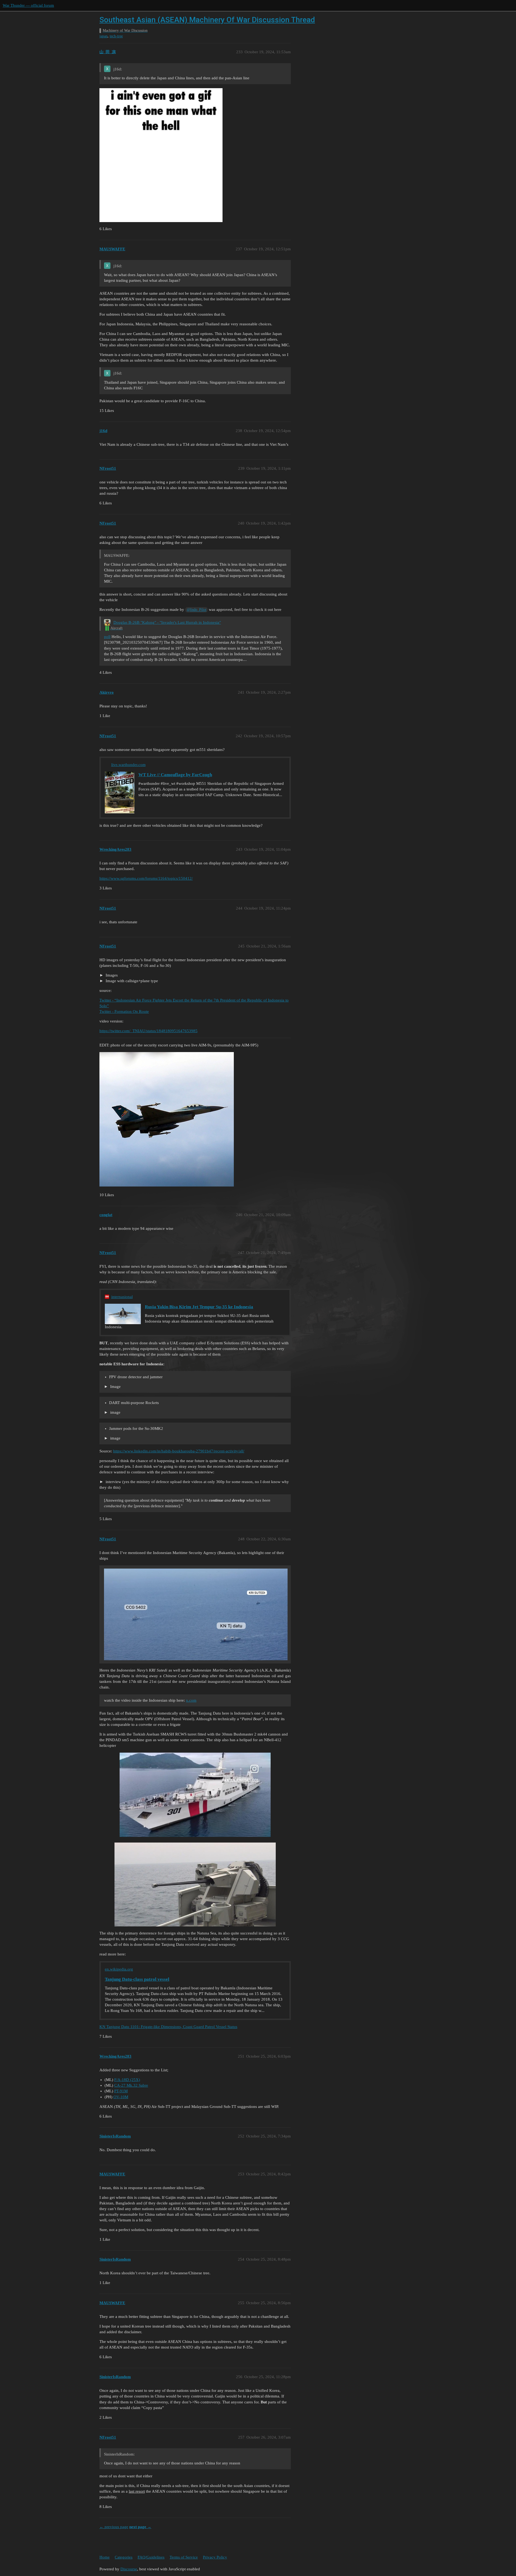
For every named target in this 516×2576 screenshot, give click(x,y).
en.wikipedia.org (119, 1969)
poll (107, 637)
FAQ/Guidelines (151, 2557)
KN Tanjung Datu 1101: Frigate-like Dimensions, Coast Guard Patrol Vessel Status (168, 2027)
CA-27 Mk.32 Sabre (131, 2085)
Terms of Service (184, 2557)
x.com (191, 1700)
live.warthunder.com (128, 765)
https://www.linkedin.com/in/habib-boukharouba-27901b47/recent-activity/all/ (179, 1451)
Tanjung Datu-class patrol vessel (137, 1979)
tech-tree (116, 36)
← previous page (114, 2527)
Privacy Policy (215, 2557)
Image (115, 1387)
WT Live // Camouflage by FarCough (175, 775)
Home (105, 2557)
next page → (140, 2527)
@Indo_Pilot (197, 610)
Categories (124, 2557)
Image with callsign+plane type (131, 981)
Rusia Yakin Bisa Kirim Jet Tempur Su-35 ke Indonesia (199, 1307)
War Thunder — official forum (28, 5)
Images (111, 975)
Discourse (129, 2569)
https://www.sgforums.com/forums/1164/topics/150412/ (146, 878)
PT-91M (121, 2091)
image (115, 1412)
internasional (122, 1297)
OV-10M (121, 2097)
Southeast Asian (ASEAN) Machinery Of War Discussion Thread (207, 20)
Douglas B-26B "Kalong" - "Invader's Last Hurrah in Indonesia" (167, 622)
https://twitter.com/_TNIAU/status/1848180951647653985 (148, 1031)
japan (103, 36)
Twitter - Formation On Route (124, 1011)
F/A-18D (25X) (127, 2080)
